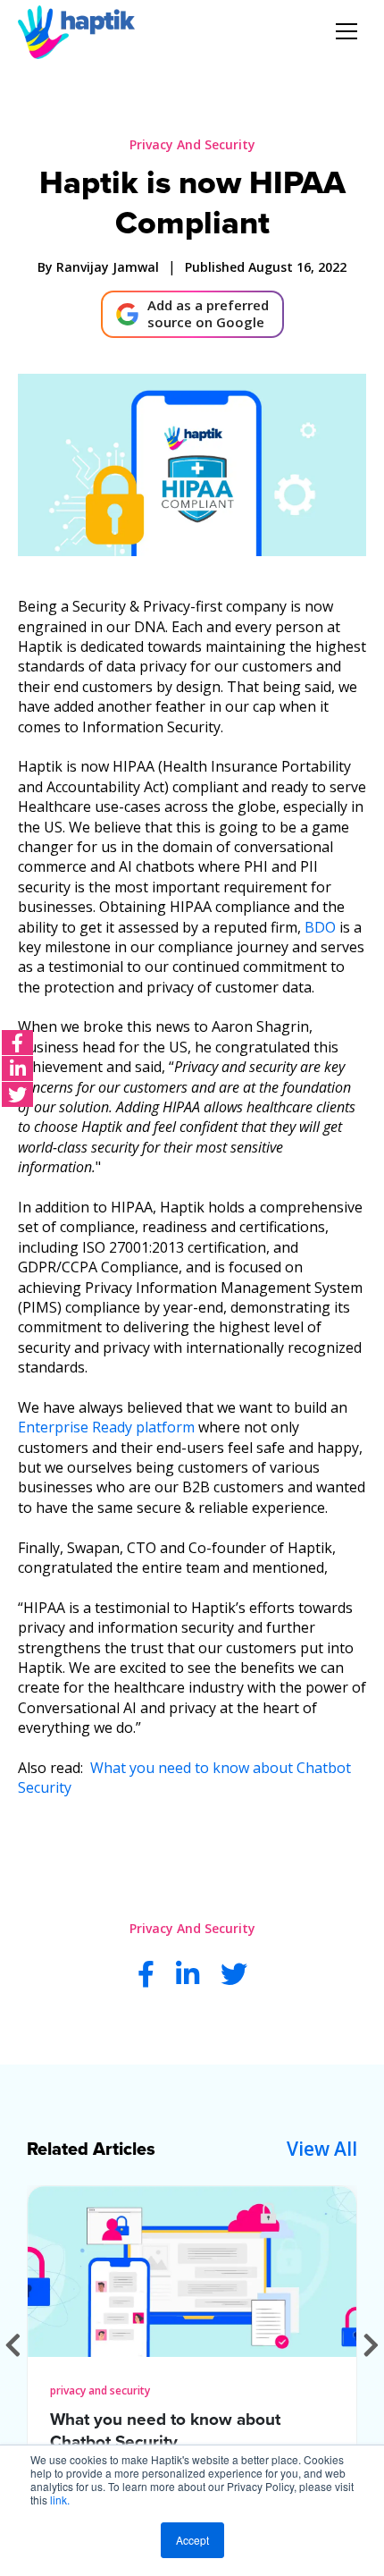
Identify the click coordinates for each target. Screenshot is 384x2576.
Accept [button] (192, 2540)
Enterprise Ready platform (106, 1427)
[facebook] (17, 1043)
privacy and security (192, 144)
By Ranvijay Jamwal (98, 267)
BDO (320, 927)
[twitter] (17, 1094)
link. (60, 2500)
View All (322, 2149)
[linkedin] (17, 1068)
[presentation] (13, 2345)
